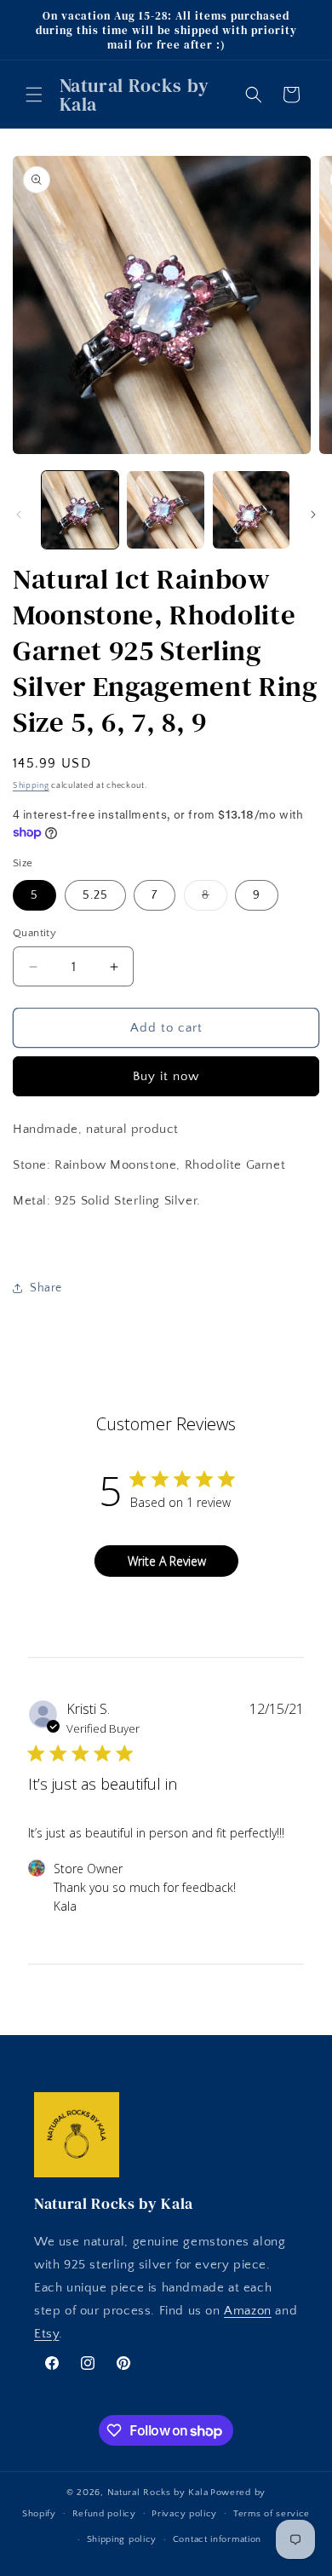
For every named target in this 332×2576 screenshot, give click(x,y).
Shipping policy (122, 2539)
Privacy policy (184, 2514)
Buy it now (166, 1076)
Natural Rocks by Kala (158, 2493)
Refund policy (104, 2514)
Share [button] (46, 1288)
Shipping (31, 786)
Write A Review (167, 1561)
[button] (34, 95)
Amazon (248, 2311)
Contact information (217, 2539)
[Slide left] (19, 515)
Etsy (46, 2334)
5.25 (95, 895)
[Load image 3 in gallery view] (251, 509)
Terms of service (272, 2514)
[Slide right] (313, 515)
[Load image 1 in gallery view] (80, 509)
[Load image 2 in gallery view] (165, 509)
